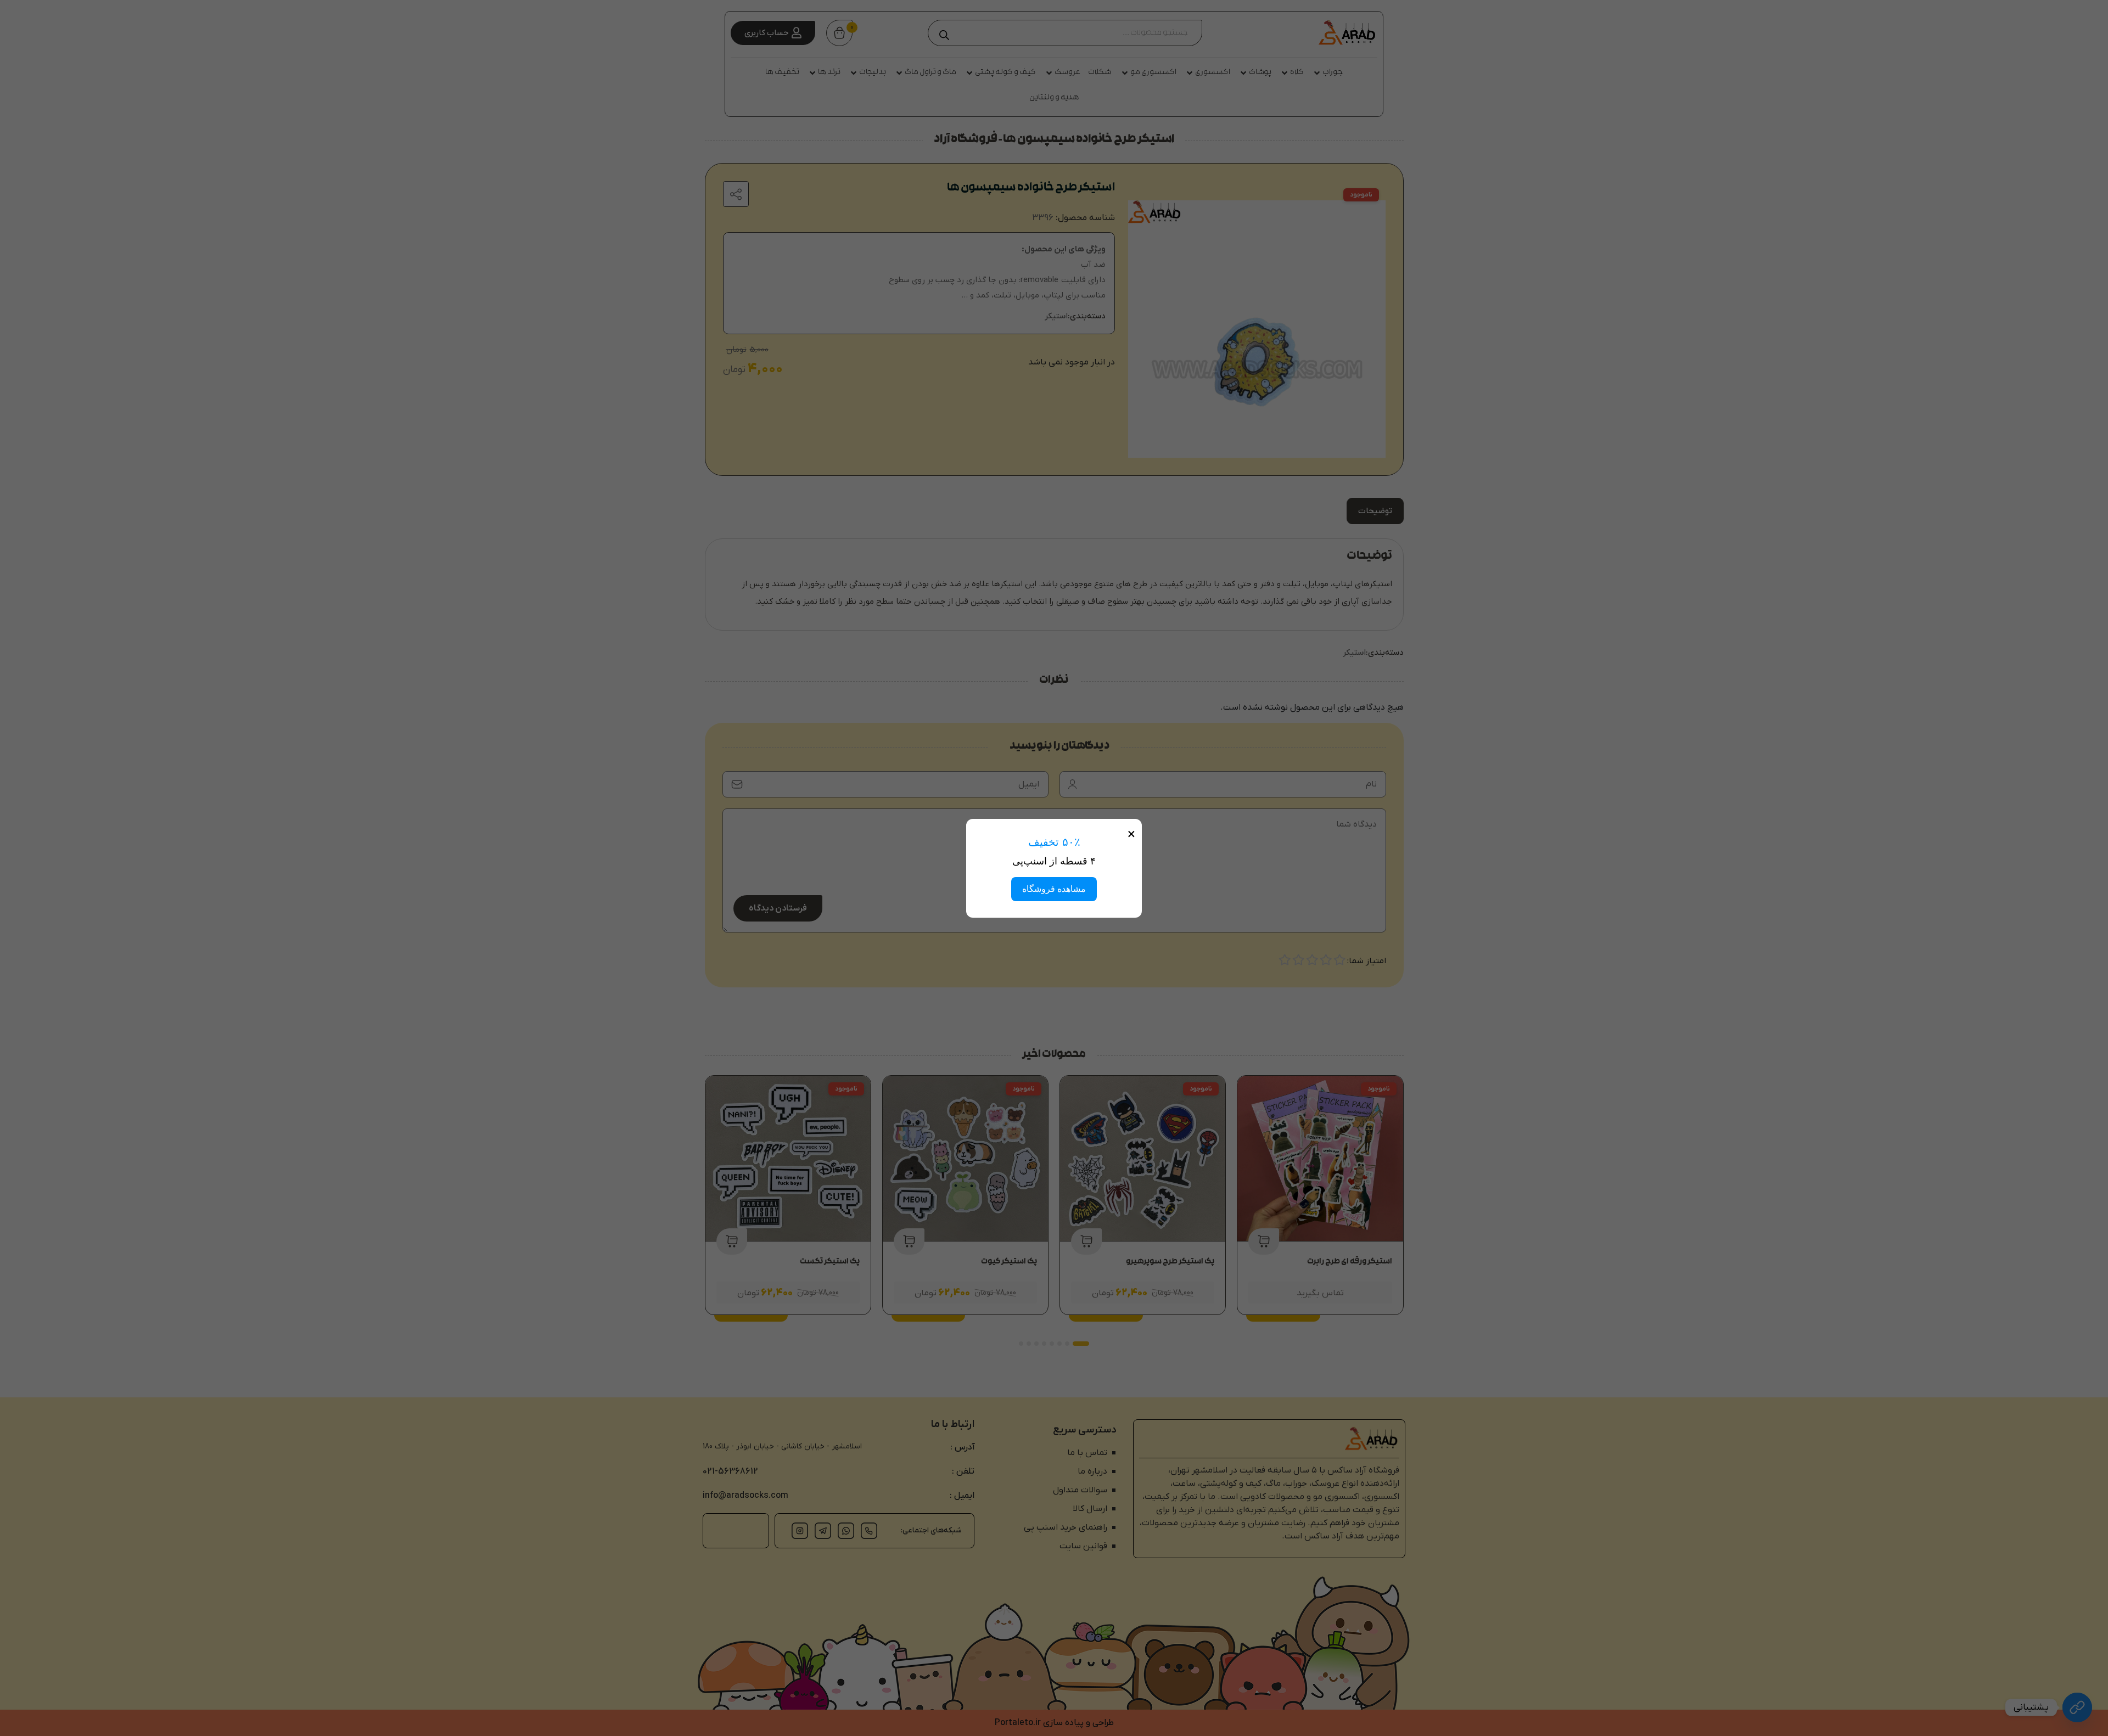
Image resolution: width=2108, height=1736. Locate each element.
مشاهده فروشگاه (1054, 889)
